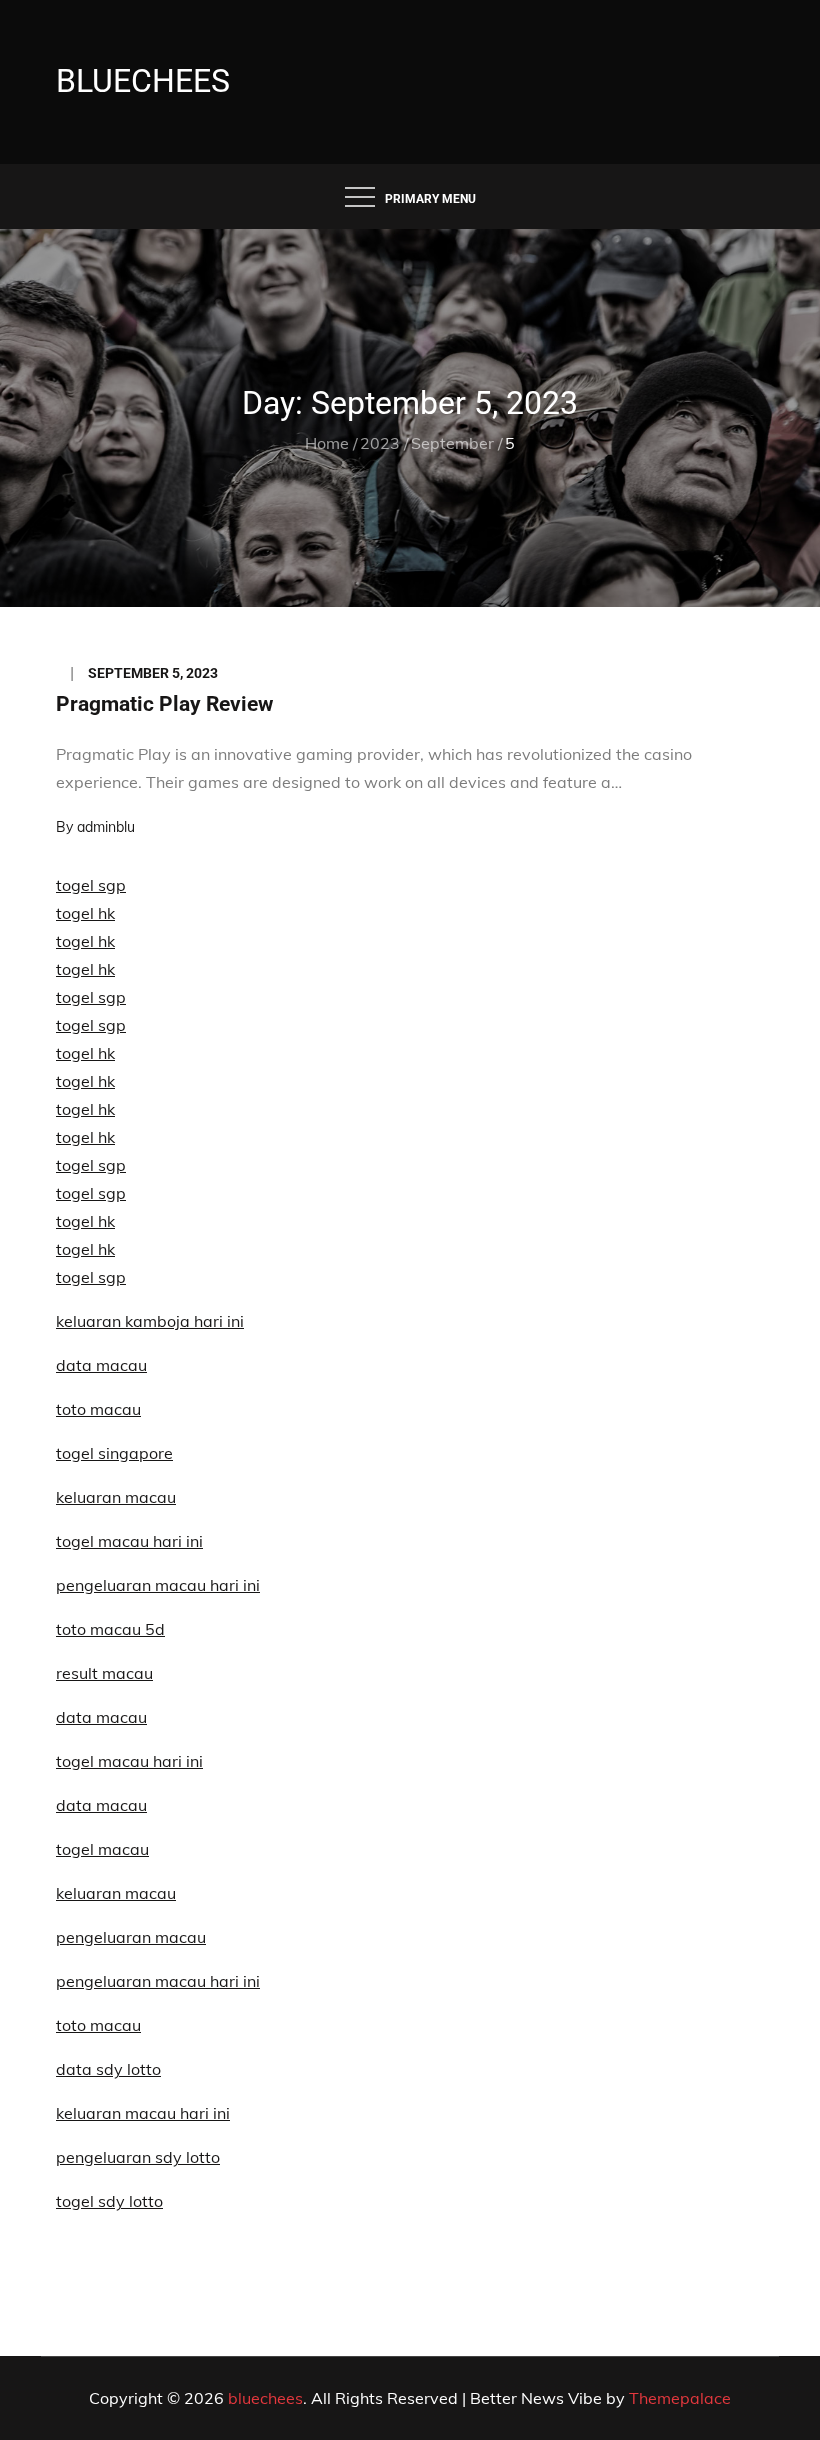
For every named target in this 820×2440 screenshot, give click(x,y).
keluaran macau (116, 1893)
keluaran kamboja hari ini (150, 1321)
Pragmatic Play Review (164, 704)
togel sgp (91, 885)
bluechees (143, 81)
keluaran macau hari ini (143, 2113)
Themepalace (680, 2398)
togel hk (85, 913)
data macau (101, 1365)
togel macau (102, 1849)
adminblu (106, 827)
